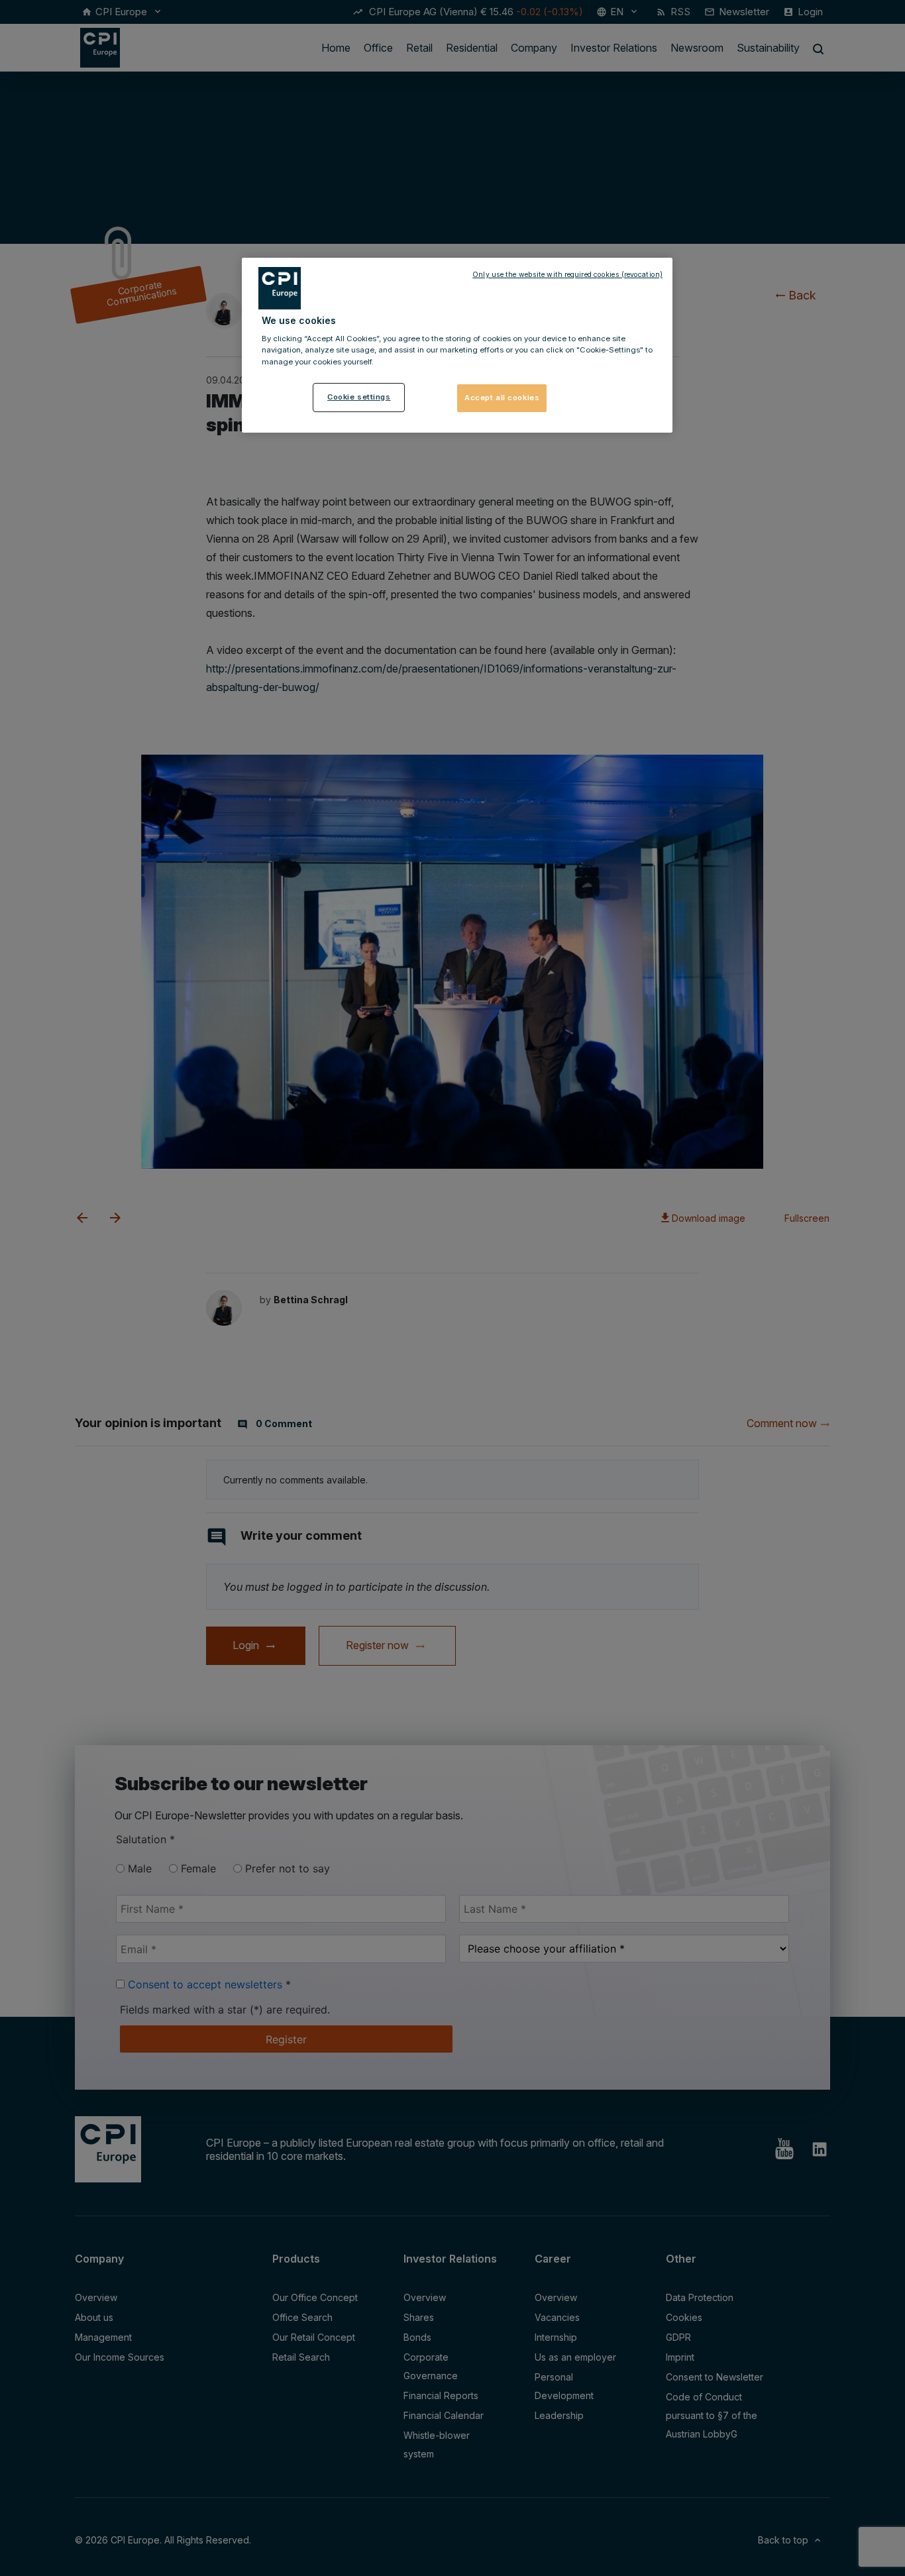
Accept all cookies (502, 398)
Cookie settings (359, 397)
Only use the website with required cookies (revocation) (567, 275)
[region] (457, 345)
